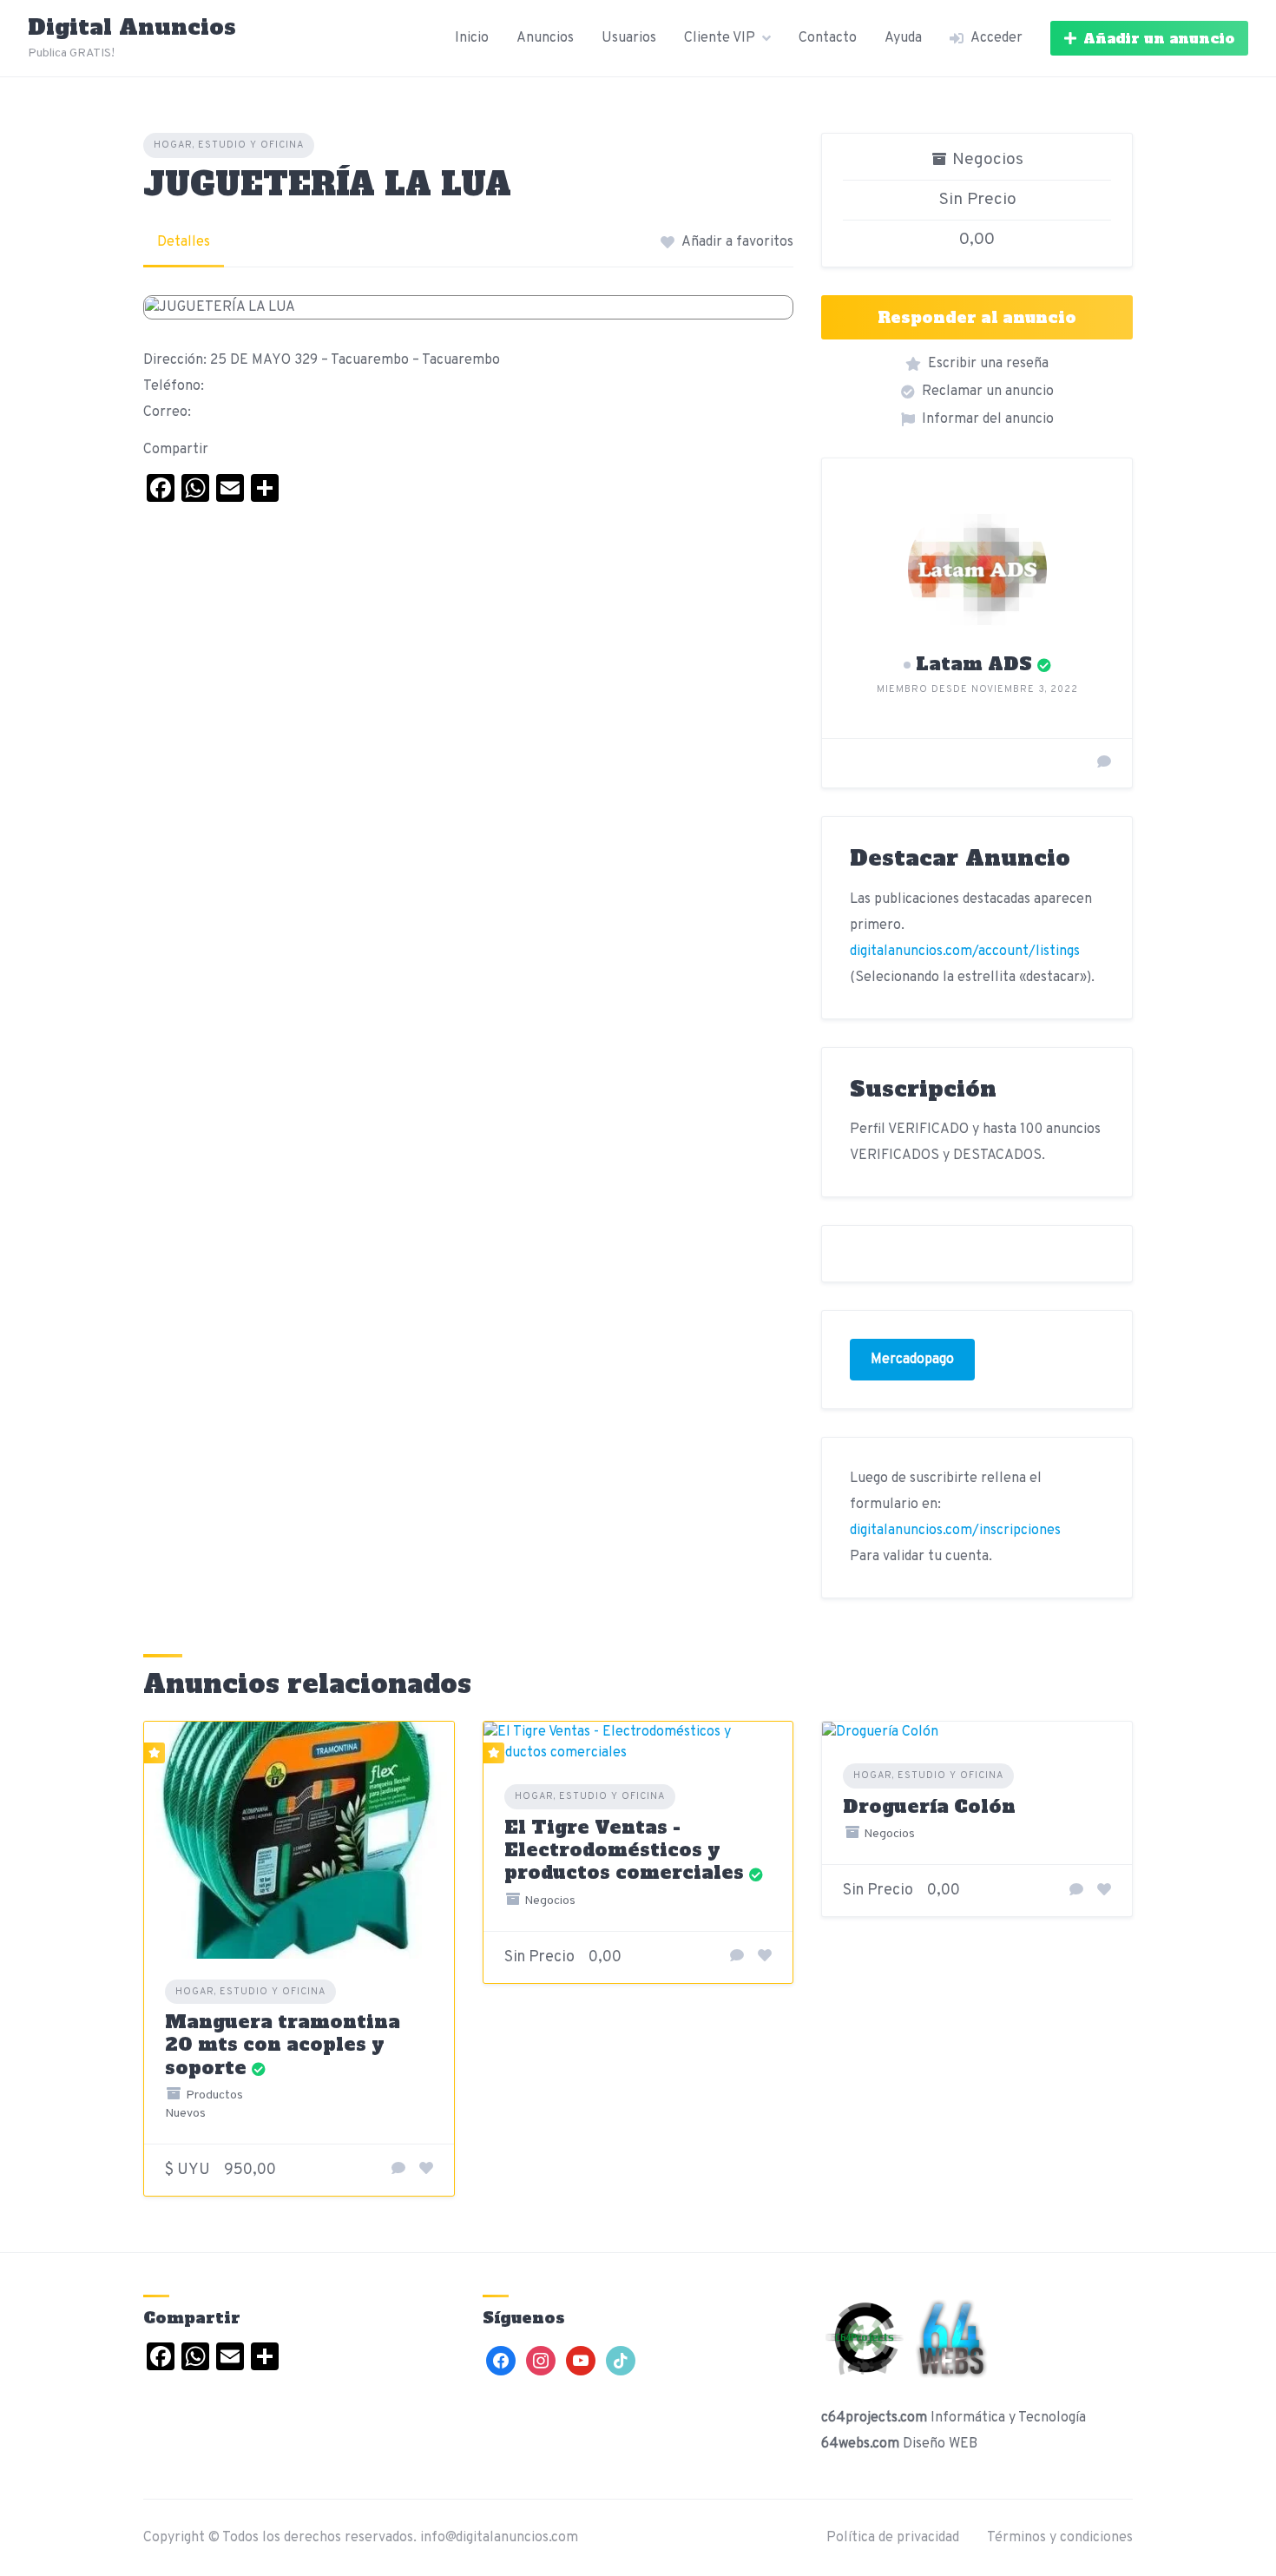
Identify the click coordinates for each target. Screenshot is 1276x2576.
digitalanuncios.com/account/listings (965, 952)
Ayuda (903, 38)
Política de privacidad (893, 2538)
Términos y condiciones (1060, 2538)
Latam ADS (974, 664)
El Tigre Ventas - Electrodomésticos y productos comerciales (624, 1850)
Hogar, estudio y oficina (229, 145)
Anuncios (545, 38)
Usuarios (629, 38)
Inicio (472, 38)
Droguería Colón (929, 1806)
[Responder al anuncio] (398, 2170)
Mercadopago (912, 1360)
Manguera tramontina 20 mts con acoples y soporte (283, 2045)
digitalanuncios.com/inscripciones (955, 1531)
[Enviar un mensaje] (1104, 763)
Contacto (828, 38)
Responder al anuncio (977, 317)
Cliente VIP (720, 38)
